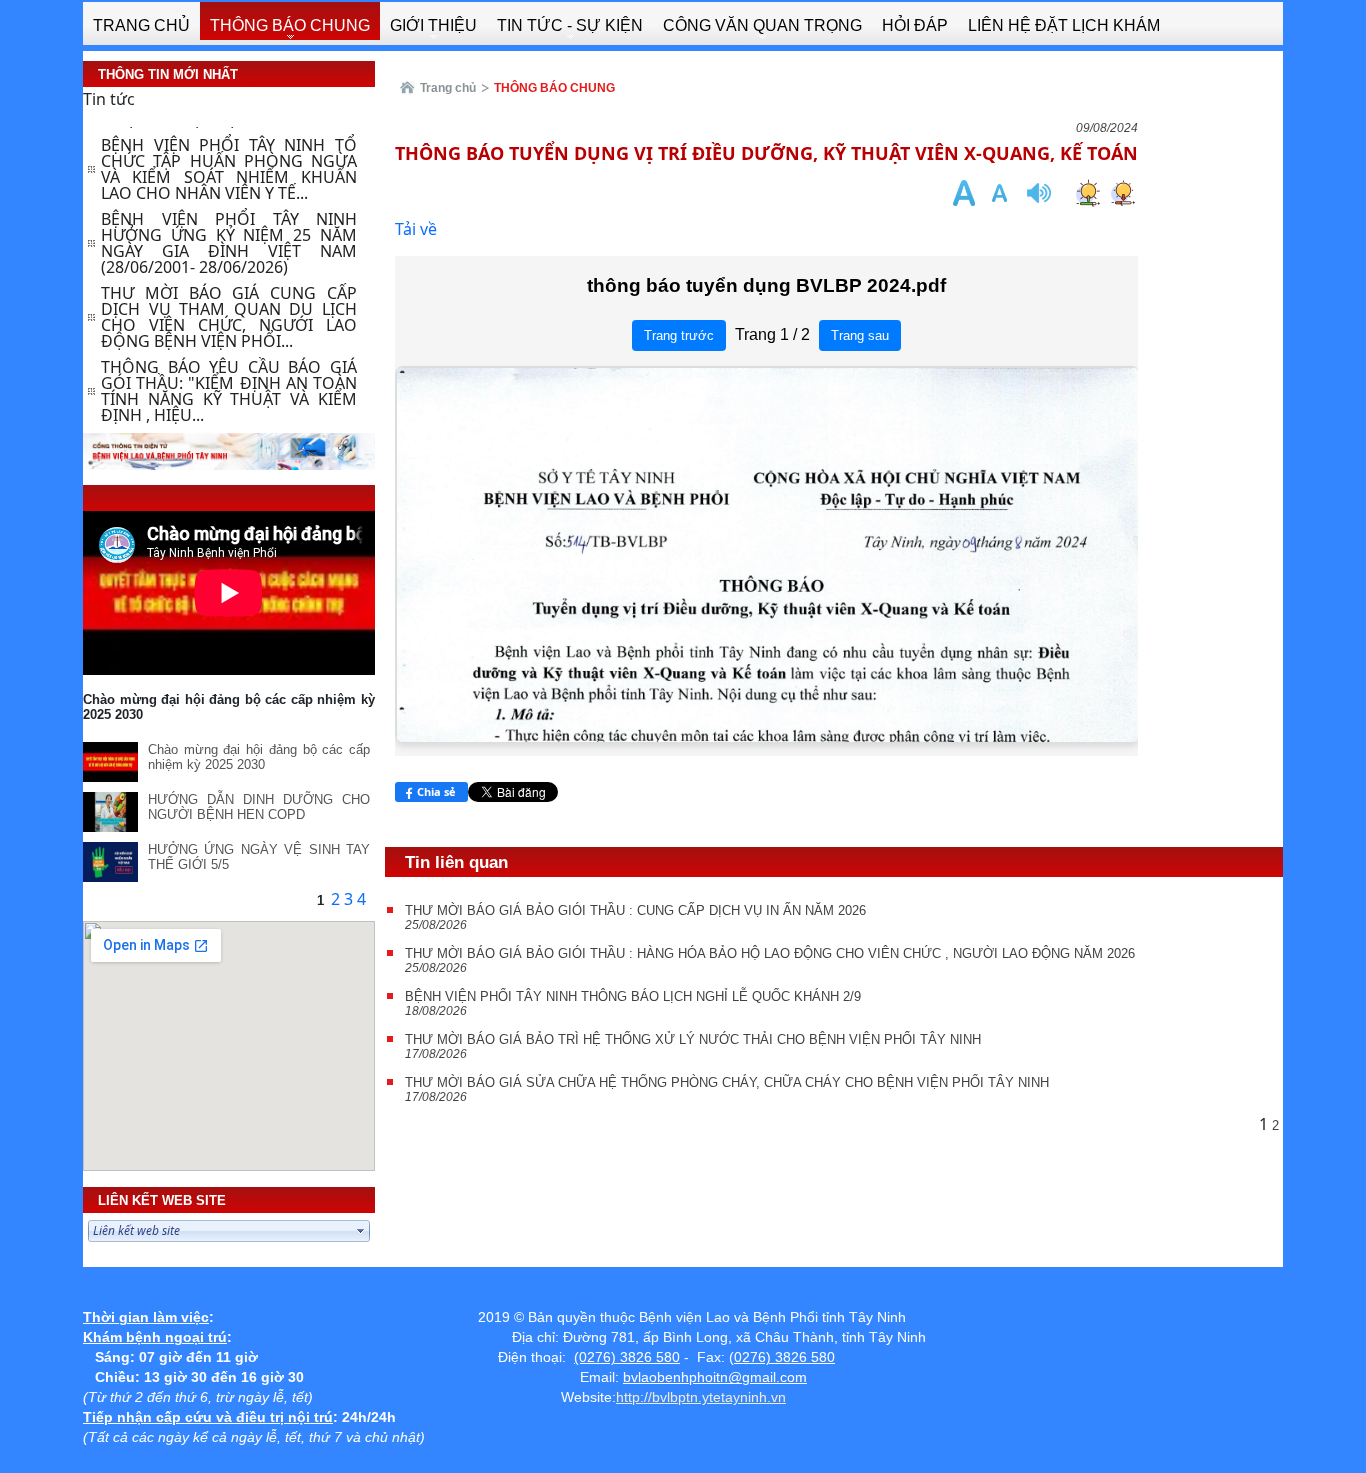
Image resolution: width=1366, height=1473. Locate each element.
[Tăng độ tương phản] (1087, 192)
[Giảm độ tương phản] (1122, 192)
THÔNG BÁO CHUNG (554, 88)
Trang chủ (448, 88)
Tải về (416, 229)
